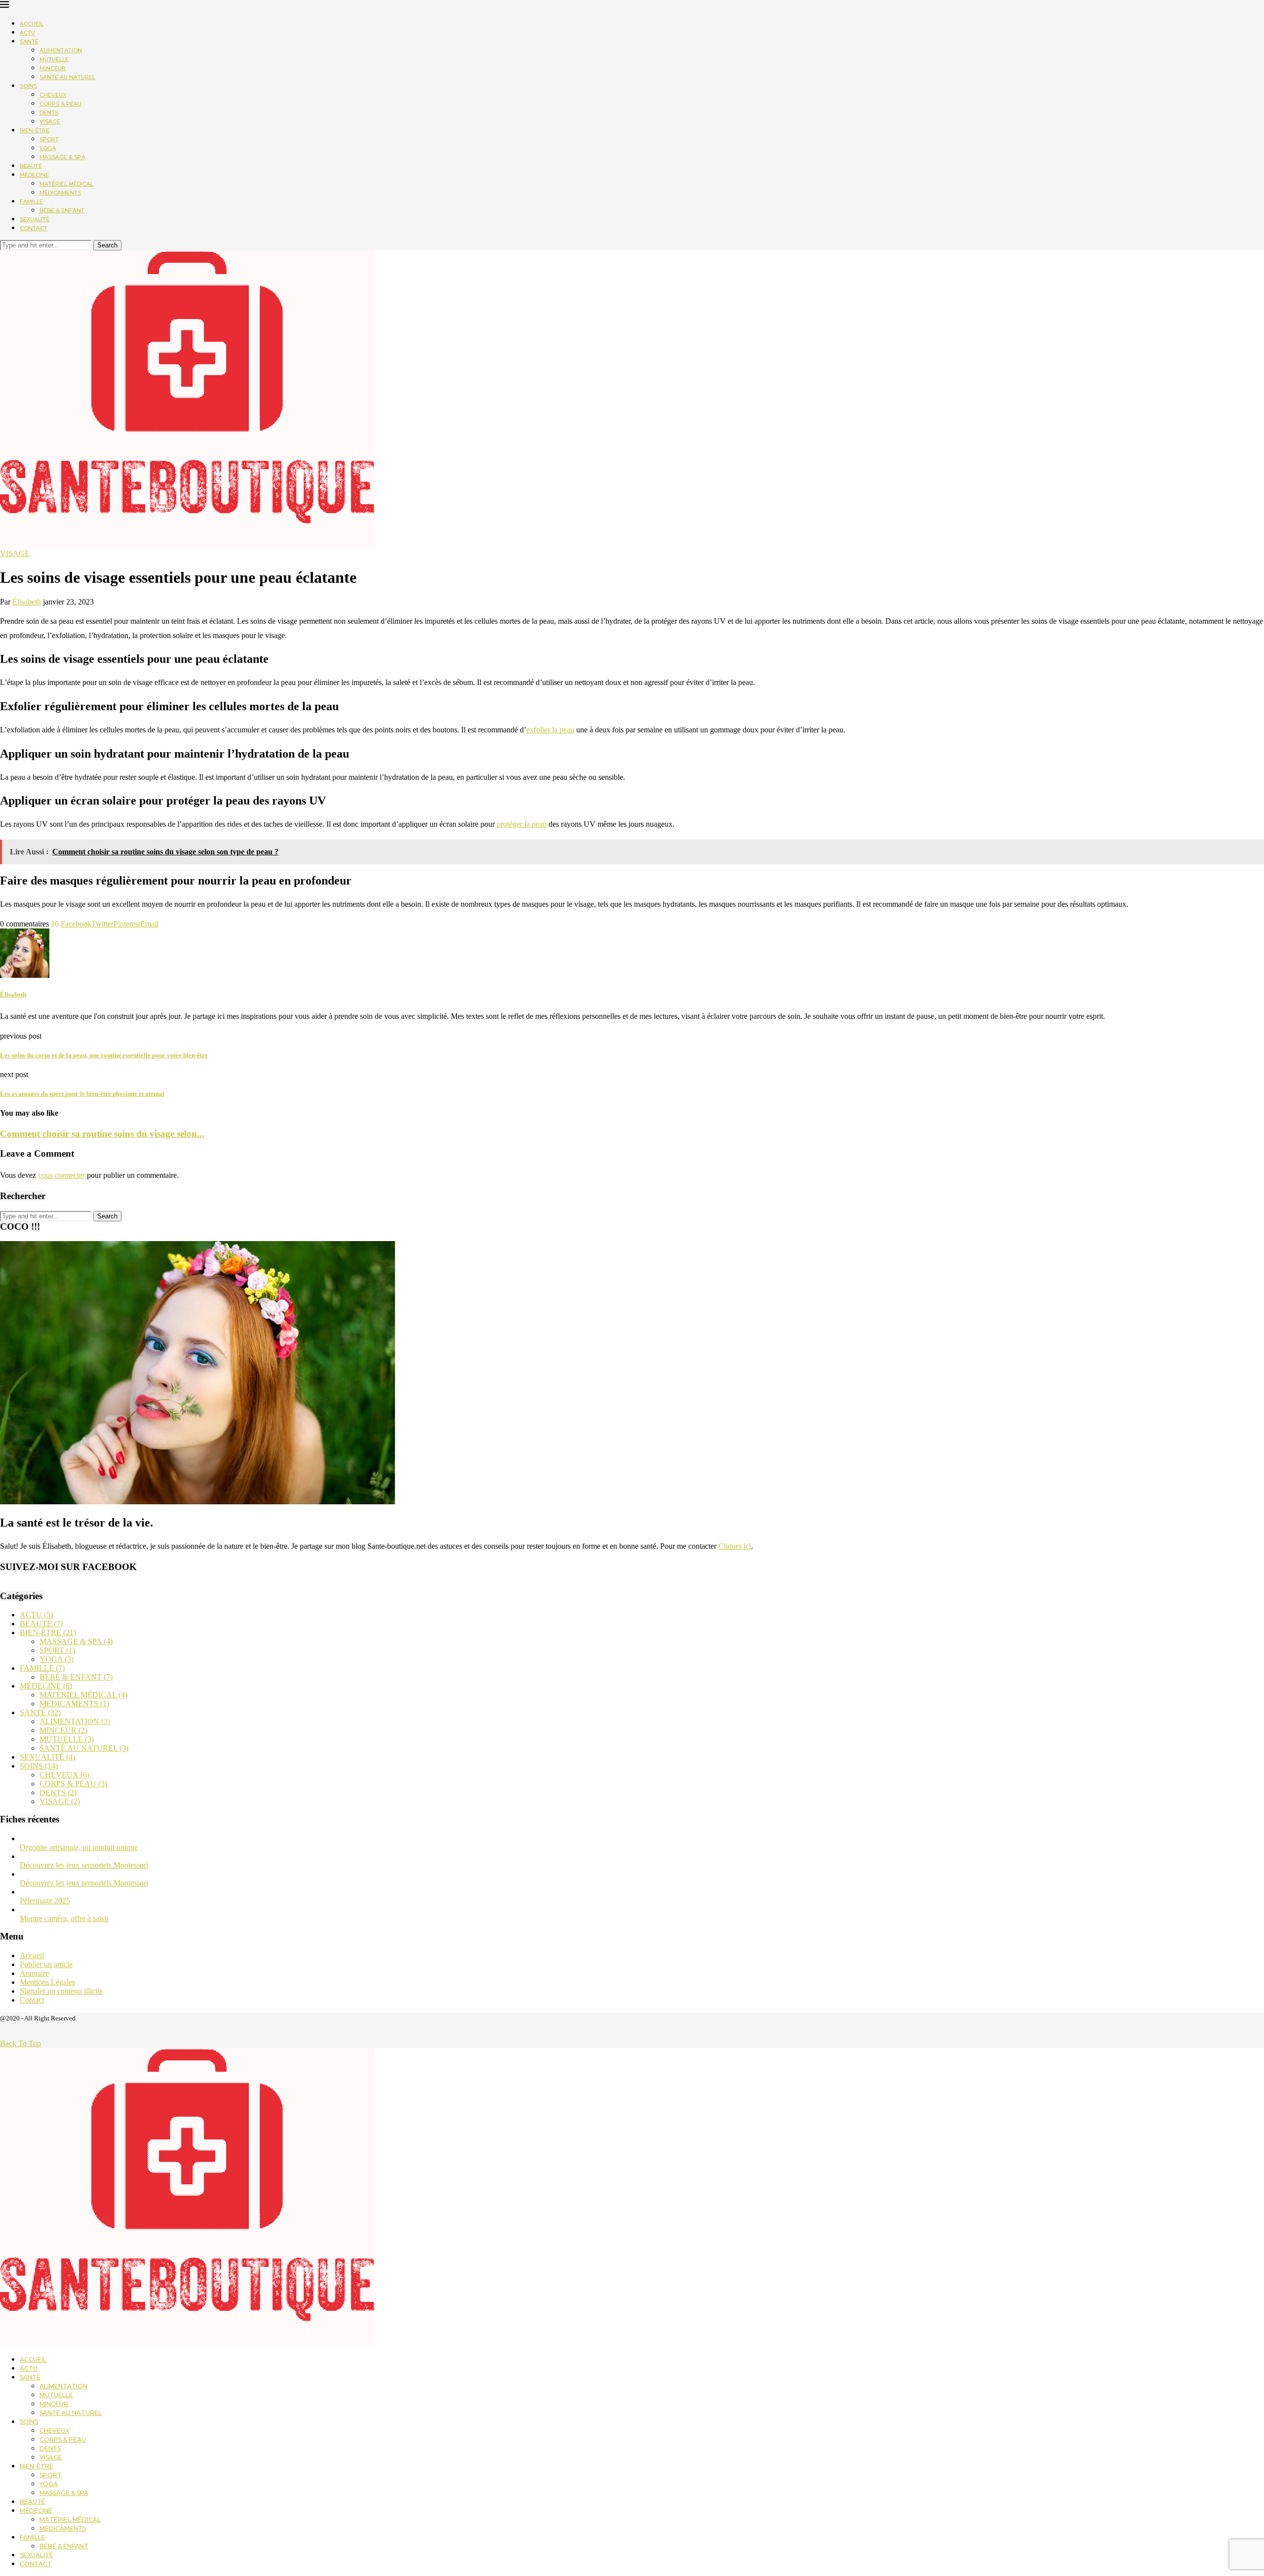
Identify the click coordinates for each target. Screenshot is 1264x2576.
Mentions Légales (47, 1982)
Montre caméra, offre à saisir (64, 1918)
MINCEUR (53, 68)
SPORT (49, 139)
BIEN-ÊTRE (35, 130)
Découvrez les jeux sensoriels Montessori (84, 1865)
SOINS (28, 86)
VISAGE (50, 121)
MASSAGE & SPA (62, 157)
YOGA (48, 148)
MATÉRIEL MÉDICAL (66, 184)
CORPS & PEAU (60, 104)
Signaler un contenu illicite (61, 1991)
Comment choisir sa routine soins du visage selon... (102, 1134)
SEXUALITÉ (35, 219)
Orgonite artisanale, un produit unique (79, 1847)
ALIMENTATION (61, 50)
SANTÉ (29, 41)
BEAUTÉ (31, 166)
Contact (32, 2000)
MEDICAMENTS (60, 193)
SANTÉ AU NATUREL (67, 77)
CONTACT (34, 228)
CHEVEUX (53, 95)
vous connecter (61, 1175)
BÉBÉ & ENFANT (62, 210)
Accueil (32, 1955)
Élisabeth (27, 602)
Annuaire (34, 1973)
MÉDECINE (34, 175)
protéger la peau (522, 824)
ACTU (27, 33)
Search (107, 245)
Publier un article (46, 1964)
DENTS (49, 113)
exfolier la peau (550, 730)
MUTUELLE (54, 59)
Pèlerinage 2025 (45, 1901)
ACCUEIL (32, 24)
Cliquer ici (735, 1546)
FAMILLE (31, 201)
